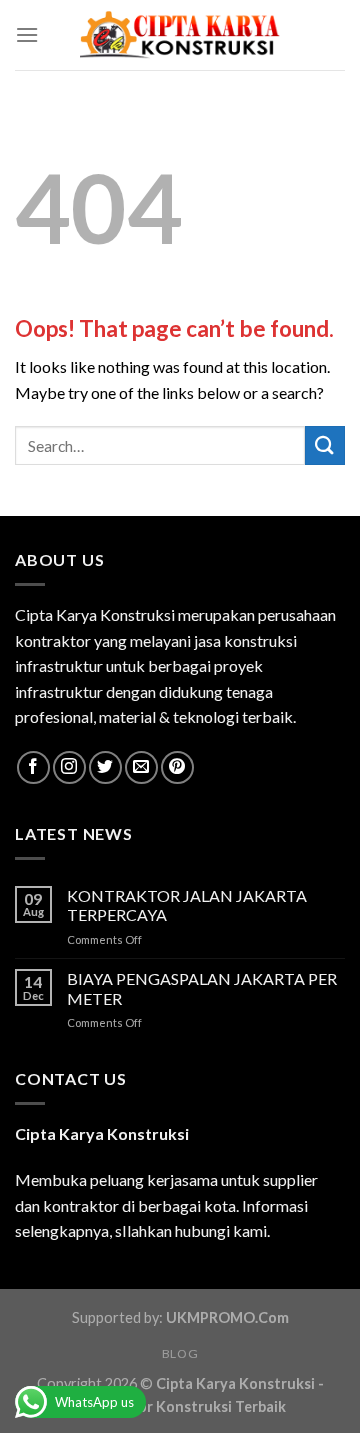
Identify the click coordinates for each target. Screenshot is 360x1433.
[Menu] (27, 34)
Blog (180, 1353)
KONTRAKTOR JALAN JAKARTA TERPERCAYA (187, 905)
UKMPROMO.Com (227, 1317)
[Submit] (325, 445)
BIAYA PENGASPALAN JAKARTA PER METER (202, 988)
